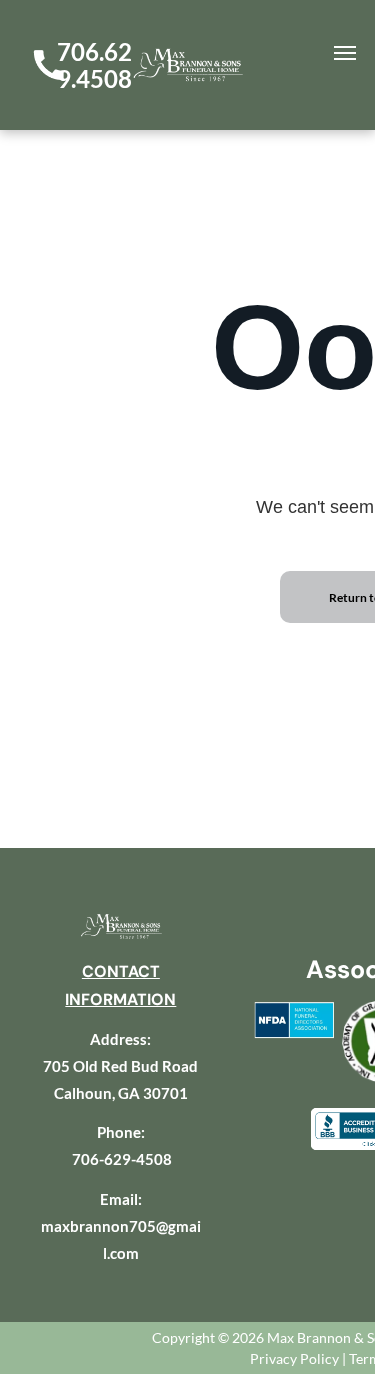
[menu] (345, 53)
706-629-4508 (122, 1159)
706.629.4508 (94, 65)
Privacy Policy (294, 1358)
